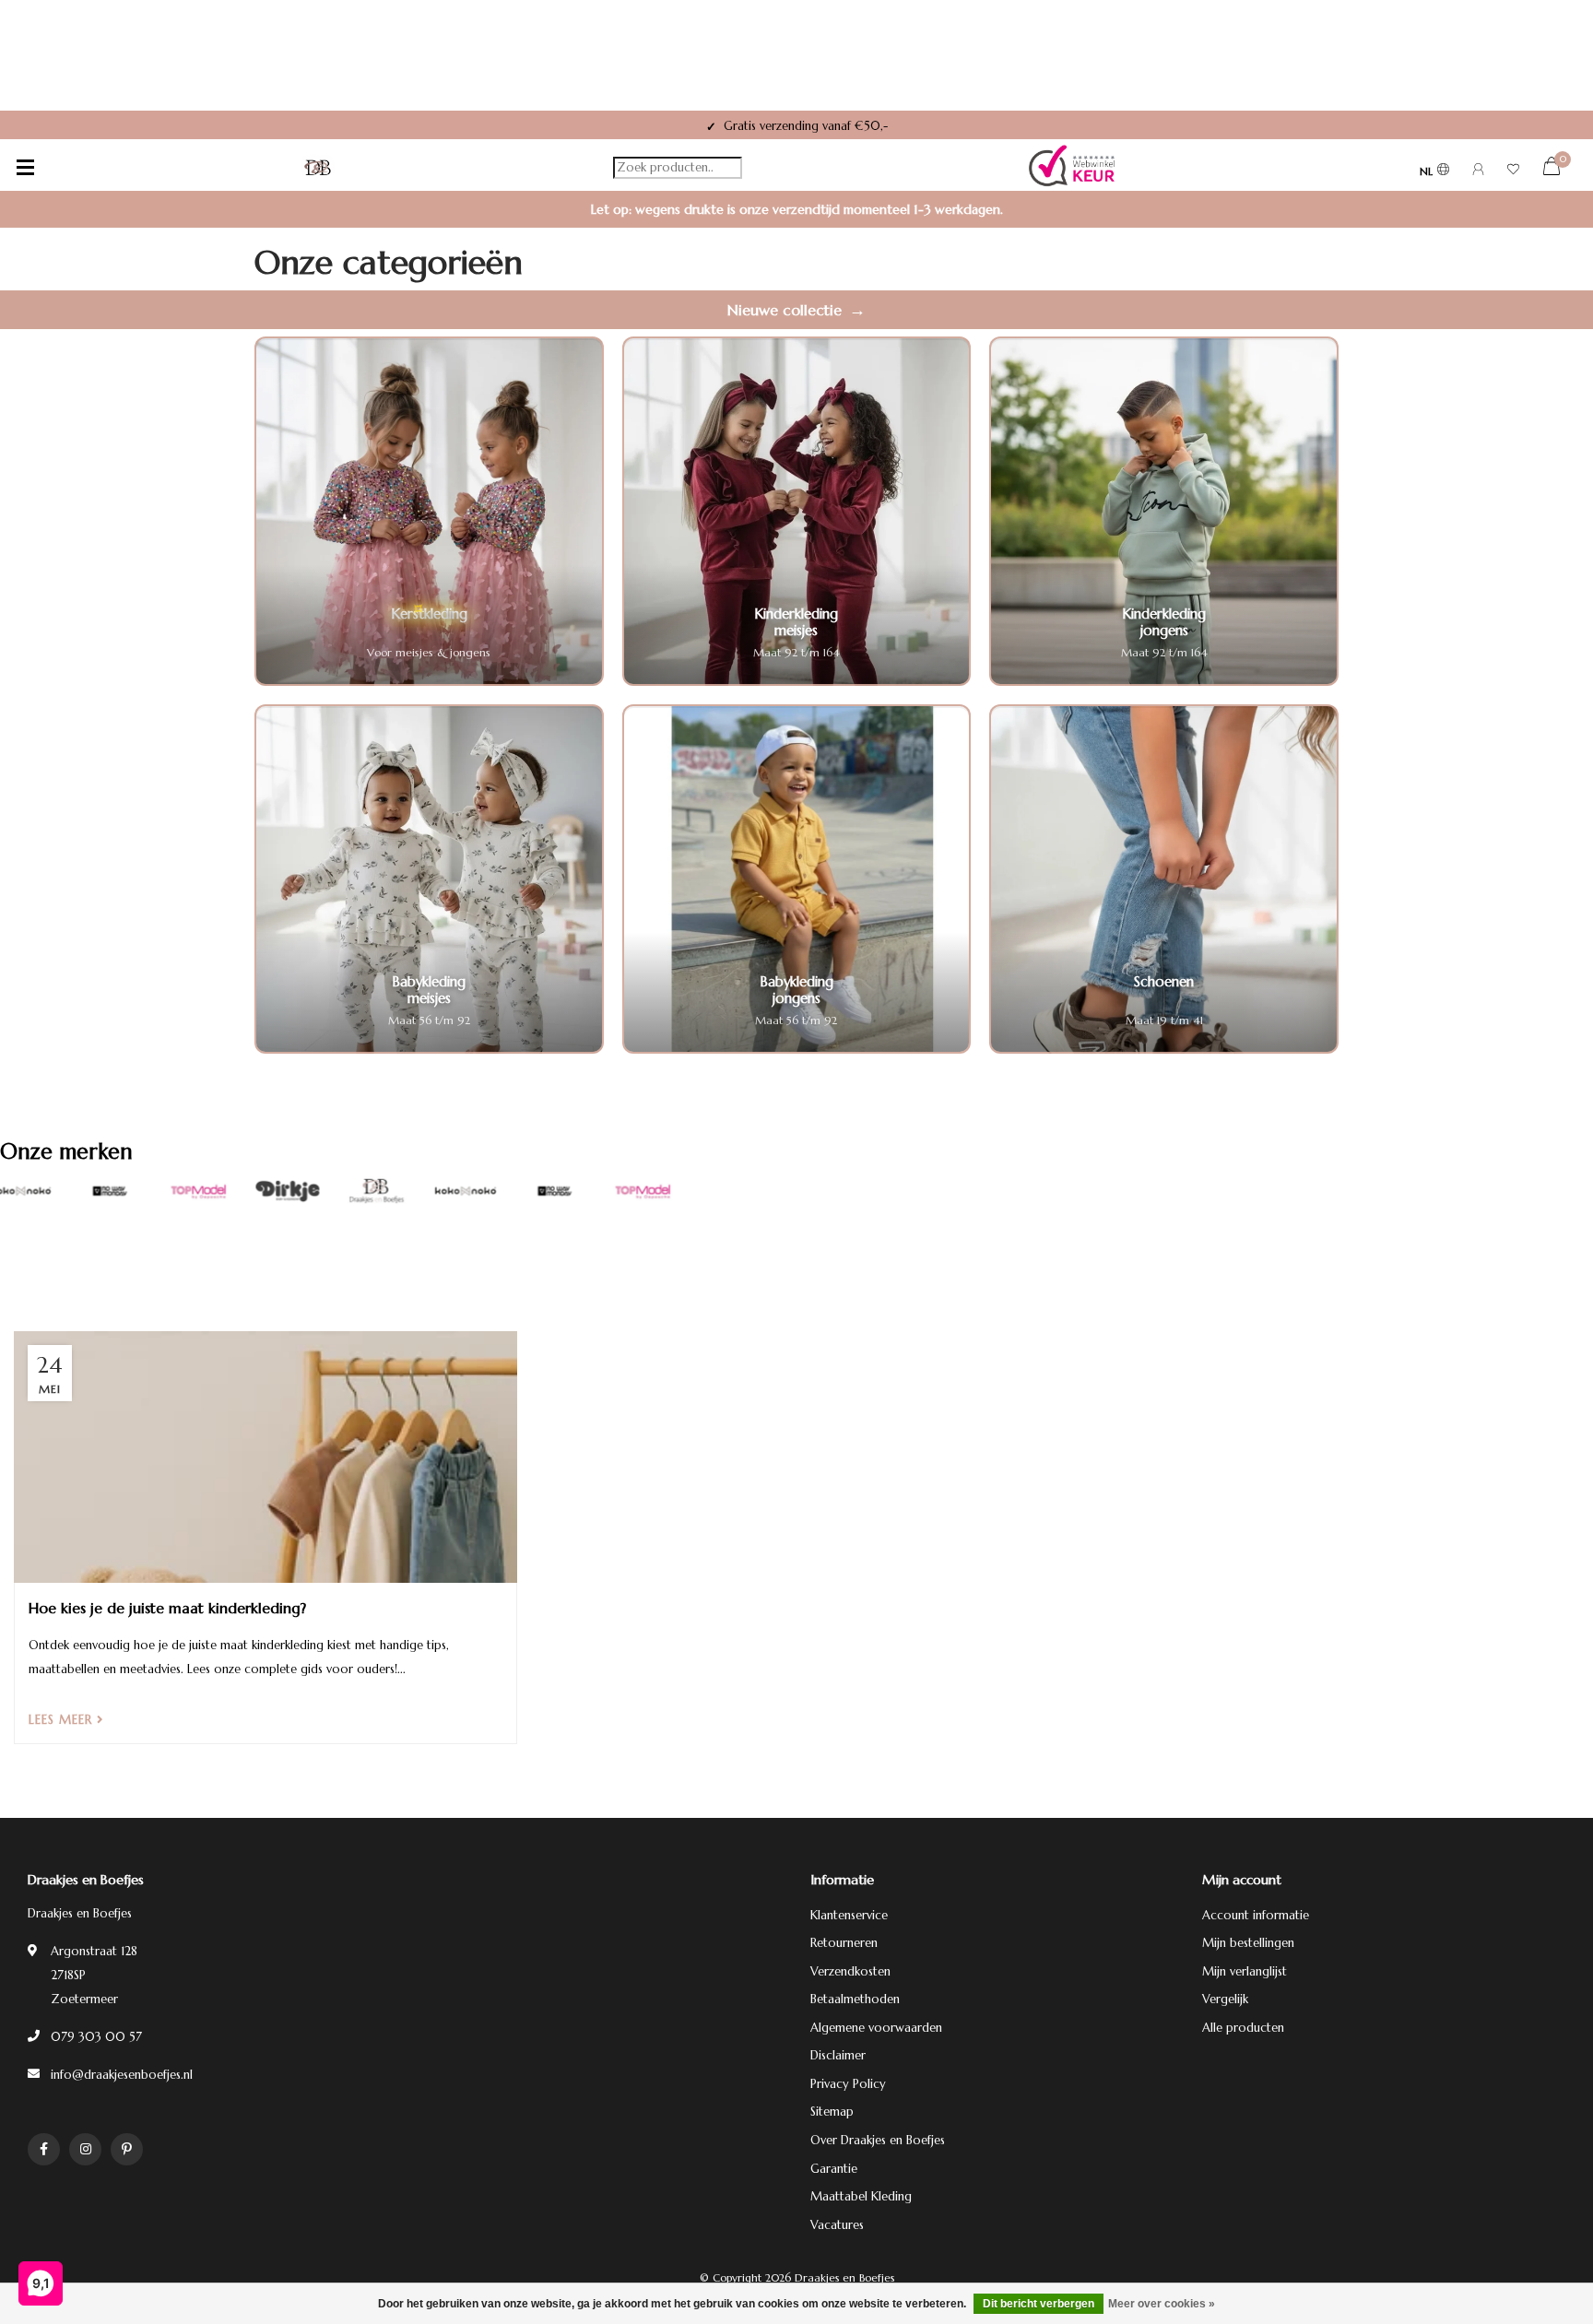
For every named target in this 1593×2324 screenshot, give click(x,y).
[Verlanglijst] (1513, 172)
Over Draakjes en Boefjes (878, 2140)
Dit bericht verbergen (1038, 2304)
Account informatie (1256, 1915)
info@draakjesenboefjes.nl (122, 2075)
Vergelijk (1225, 1999)
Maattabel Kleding (861, 2196)
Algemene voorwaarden (876, 2028)
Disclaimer (838, 2055)
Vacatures (837, 2225)
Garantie (834, 2169)
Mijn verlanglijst (1245, 1971)
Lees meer (63, 1720)
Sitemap (832, 2112)
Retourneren (844, 1943)
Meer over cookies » (1162, 2304)
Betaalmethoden (855, 1999)
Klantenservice (849, 1915)
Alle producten (1243, 2028)
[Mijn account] (1478, 172)
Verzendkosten (850, 1971)
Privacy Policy (848, 2084)
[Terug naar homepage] (318, 168)
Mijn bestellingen (1248, 1943)
